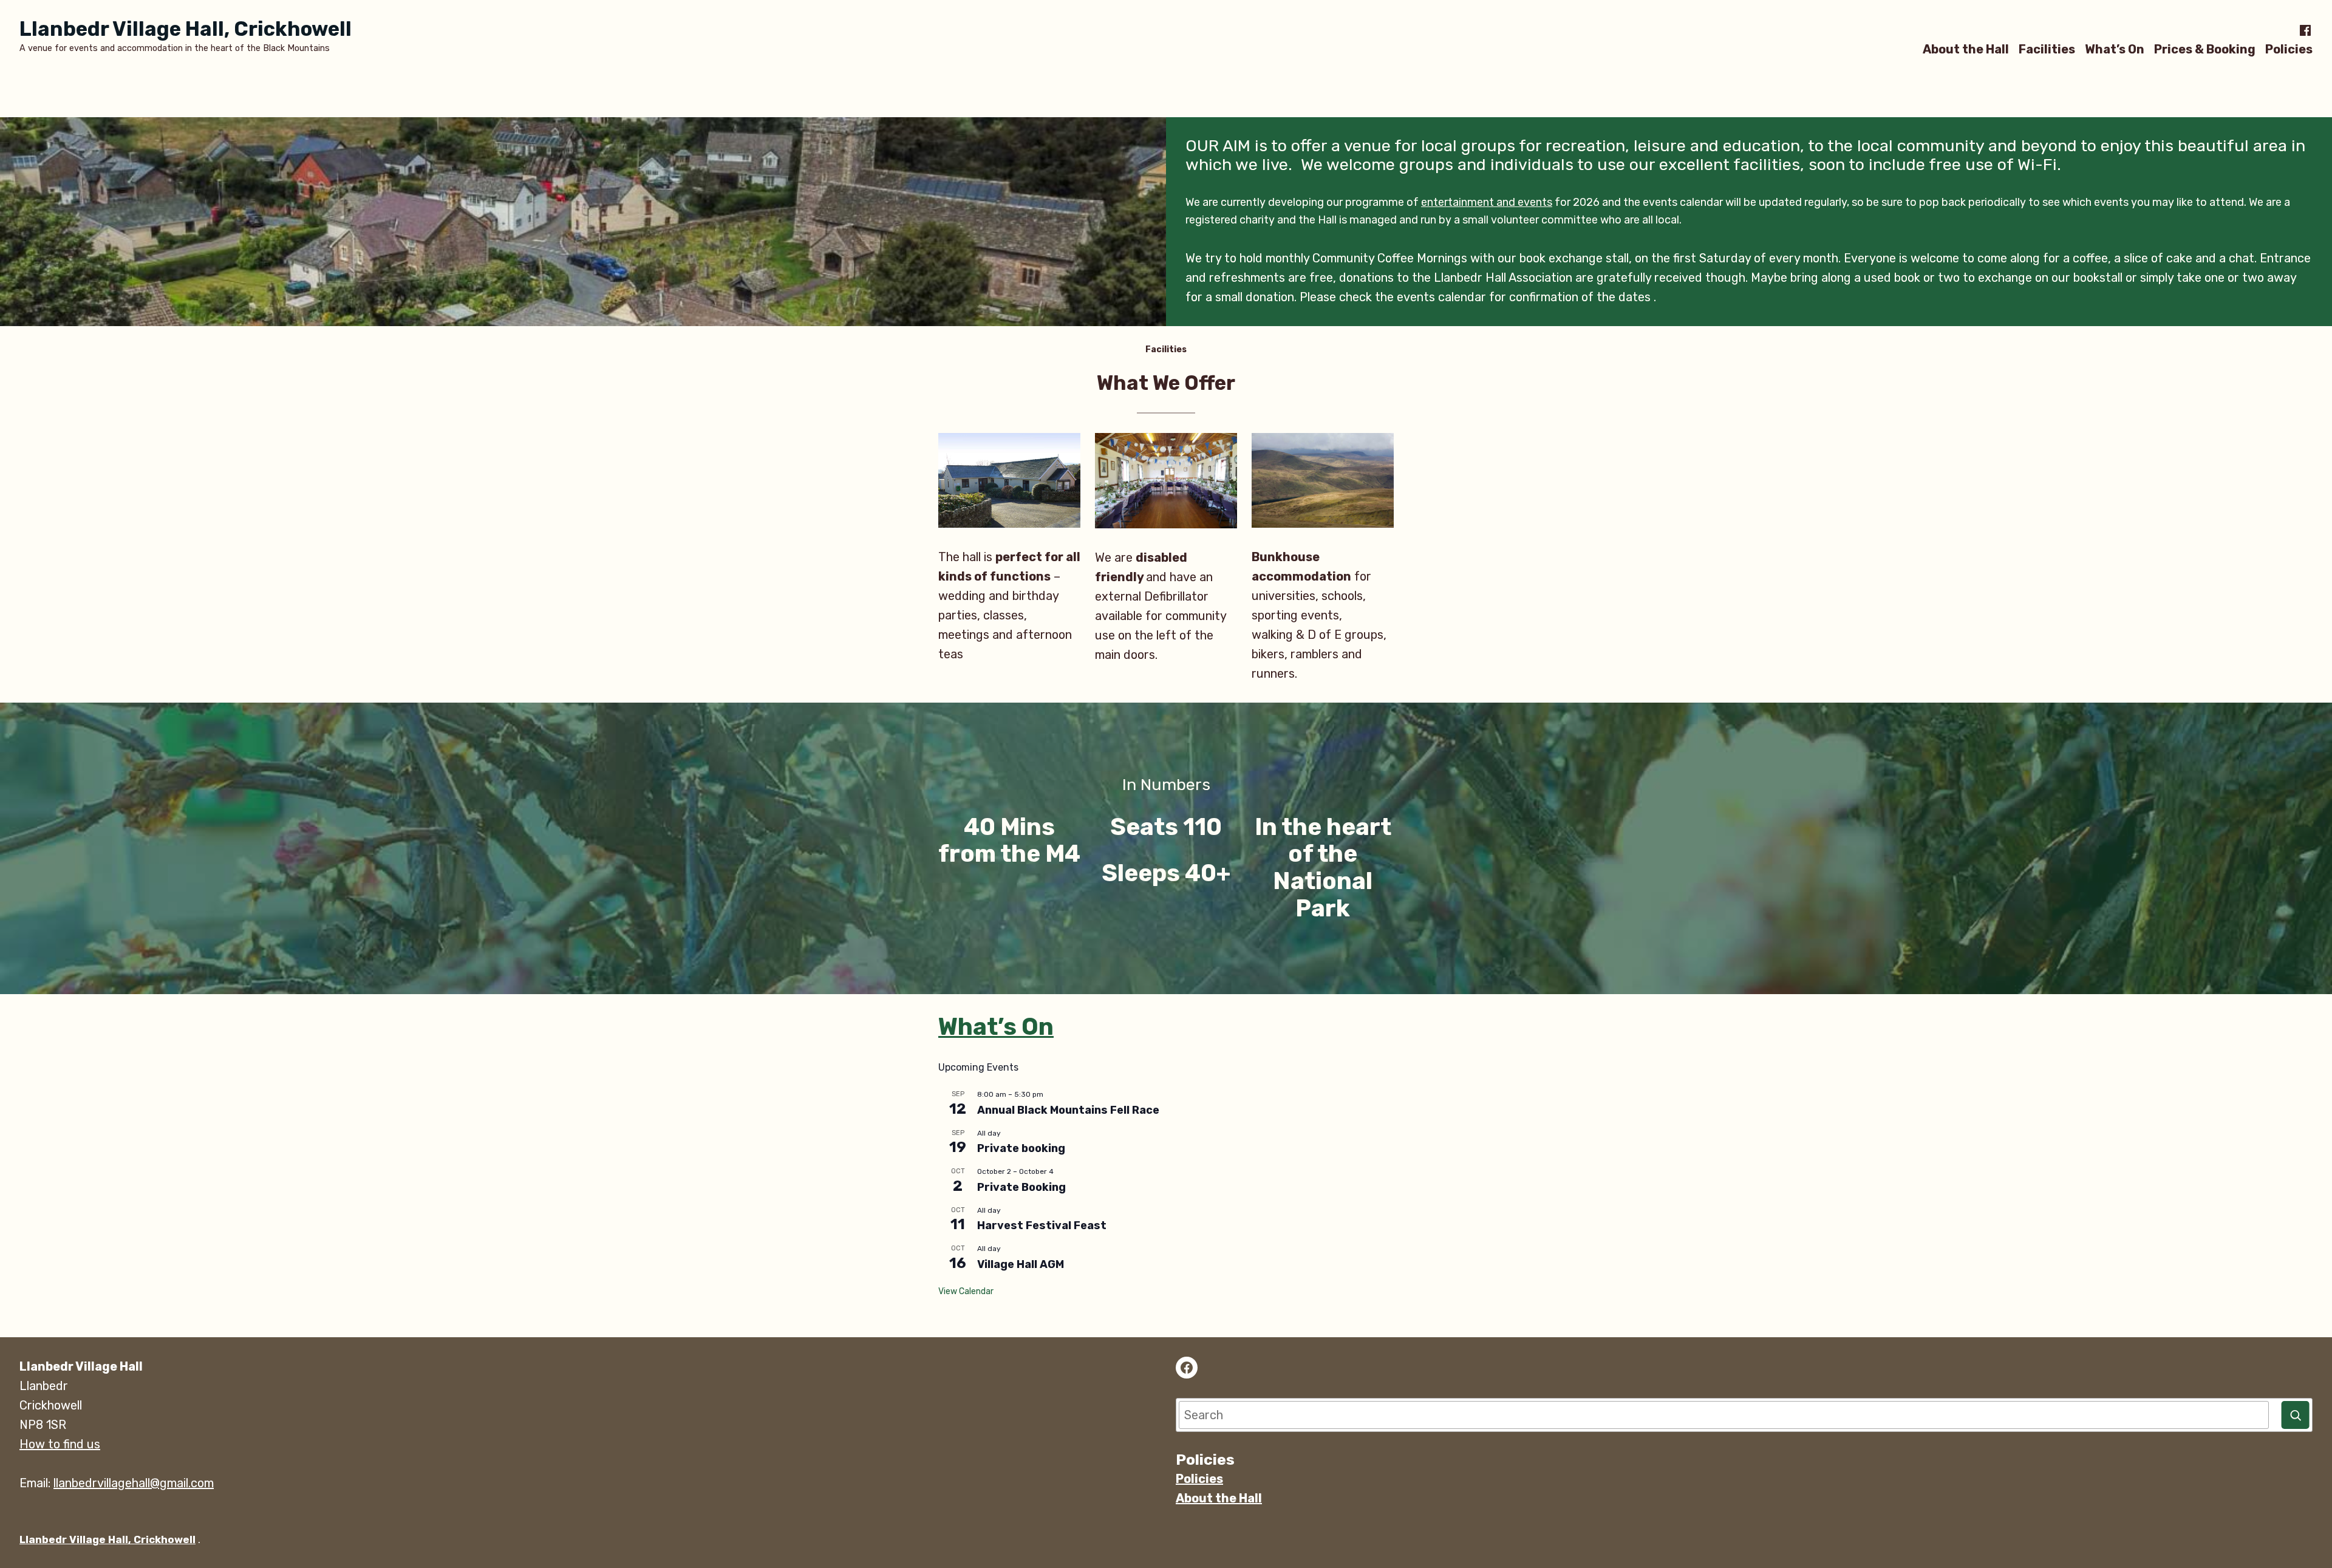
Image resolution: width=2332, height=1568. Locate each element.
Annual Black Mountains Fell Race (1068, 1110)
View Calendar (966, 1291)
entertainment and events (1487, 202)
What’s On (2115, 49)
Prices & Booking (2205, 49)
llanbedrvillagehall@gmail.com (134, 1483)
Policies (2289, 49)
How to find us (60, 1444)
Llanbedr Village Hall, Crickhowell (186, 29)
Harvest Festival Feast (1042, 1225)
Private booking (1021, 1148)
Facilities (2047, 49)
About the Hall (1966, 49)
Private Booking (1021, 1187)
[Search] (2296, 1415)
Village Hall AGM (1021, 1264)
